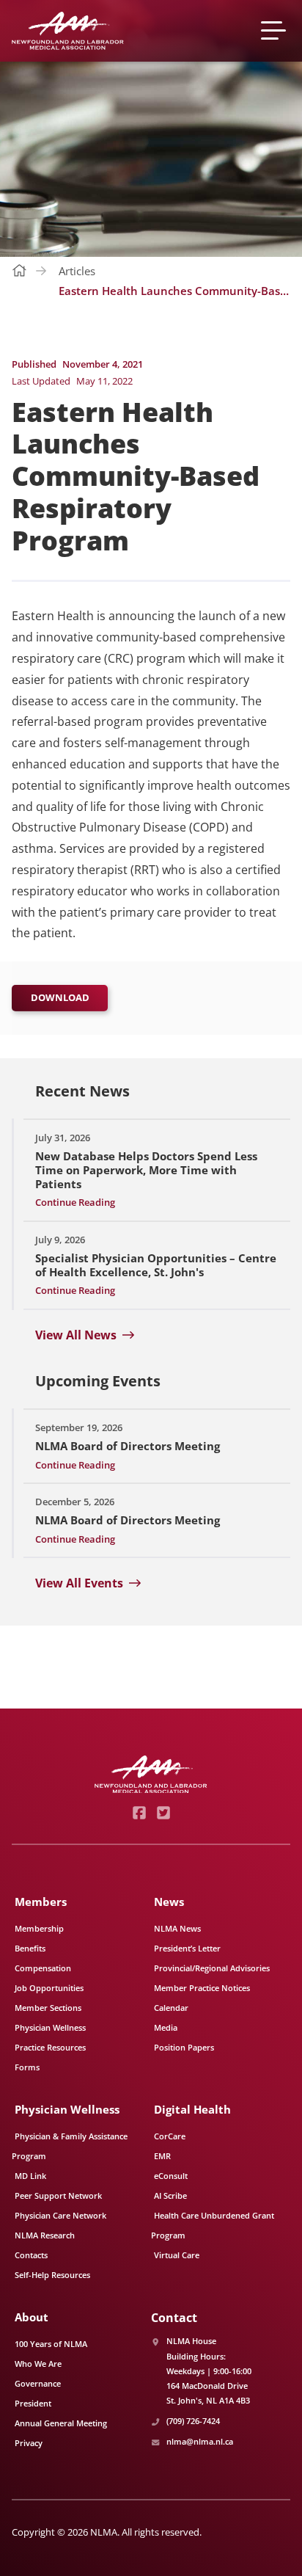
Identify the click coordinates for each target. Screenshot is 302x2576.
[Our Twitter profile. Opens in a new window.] (163, 1813)
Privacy (29, 2443)
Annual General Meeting (61, 2423)
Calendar (171, 2008)
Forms (27, 2067)
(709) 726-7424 (193, 2421)
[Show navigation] (276, 30)
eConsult (171, 2176)
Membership (39, 1928)
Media (166, 2027)
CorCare (170, 2136)
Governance (38, 2383)
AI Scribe (170, 2195)
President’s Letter (187, 1948)
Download (60, 997)
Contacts (31, 2255)
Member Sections (48, 2008)
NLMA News (177, 1928)
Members (41, 1902)
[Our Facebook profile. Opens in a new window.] (139, 1813)
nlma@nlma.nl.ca (200, 2441)
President (33, 2403)
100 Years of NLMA (51, 2344)
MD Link (30, 2176)
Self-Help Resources (52, 2275)
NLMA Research (45, 2235)
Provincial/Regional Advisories (212, 1968)
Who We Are (38, 2364)
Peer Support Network (58, 2195)
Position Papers (184, 2047)
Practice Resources (50, 2047)
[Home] (68, 31)
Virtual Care (177, 2255)
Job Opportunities (49, 1988)
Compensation (43, 1968)
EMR (162, 2156)
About (32, 2317)
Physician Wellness (50, 2027)
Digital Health (192, 2109)
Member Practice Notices (202, 1988)
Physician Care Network (60, 2215)
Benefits (30, 1948)
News (169, 1902)
